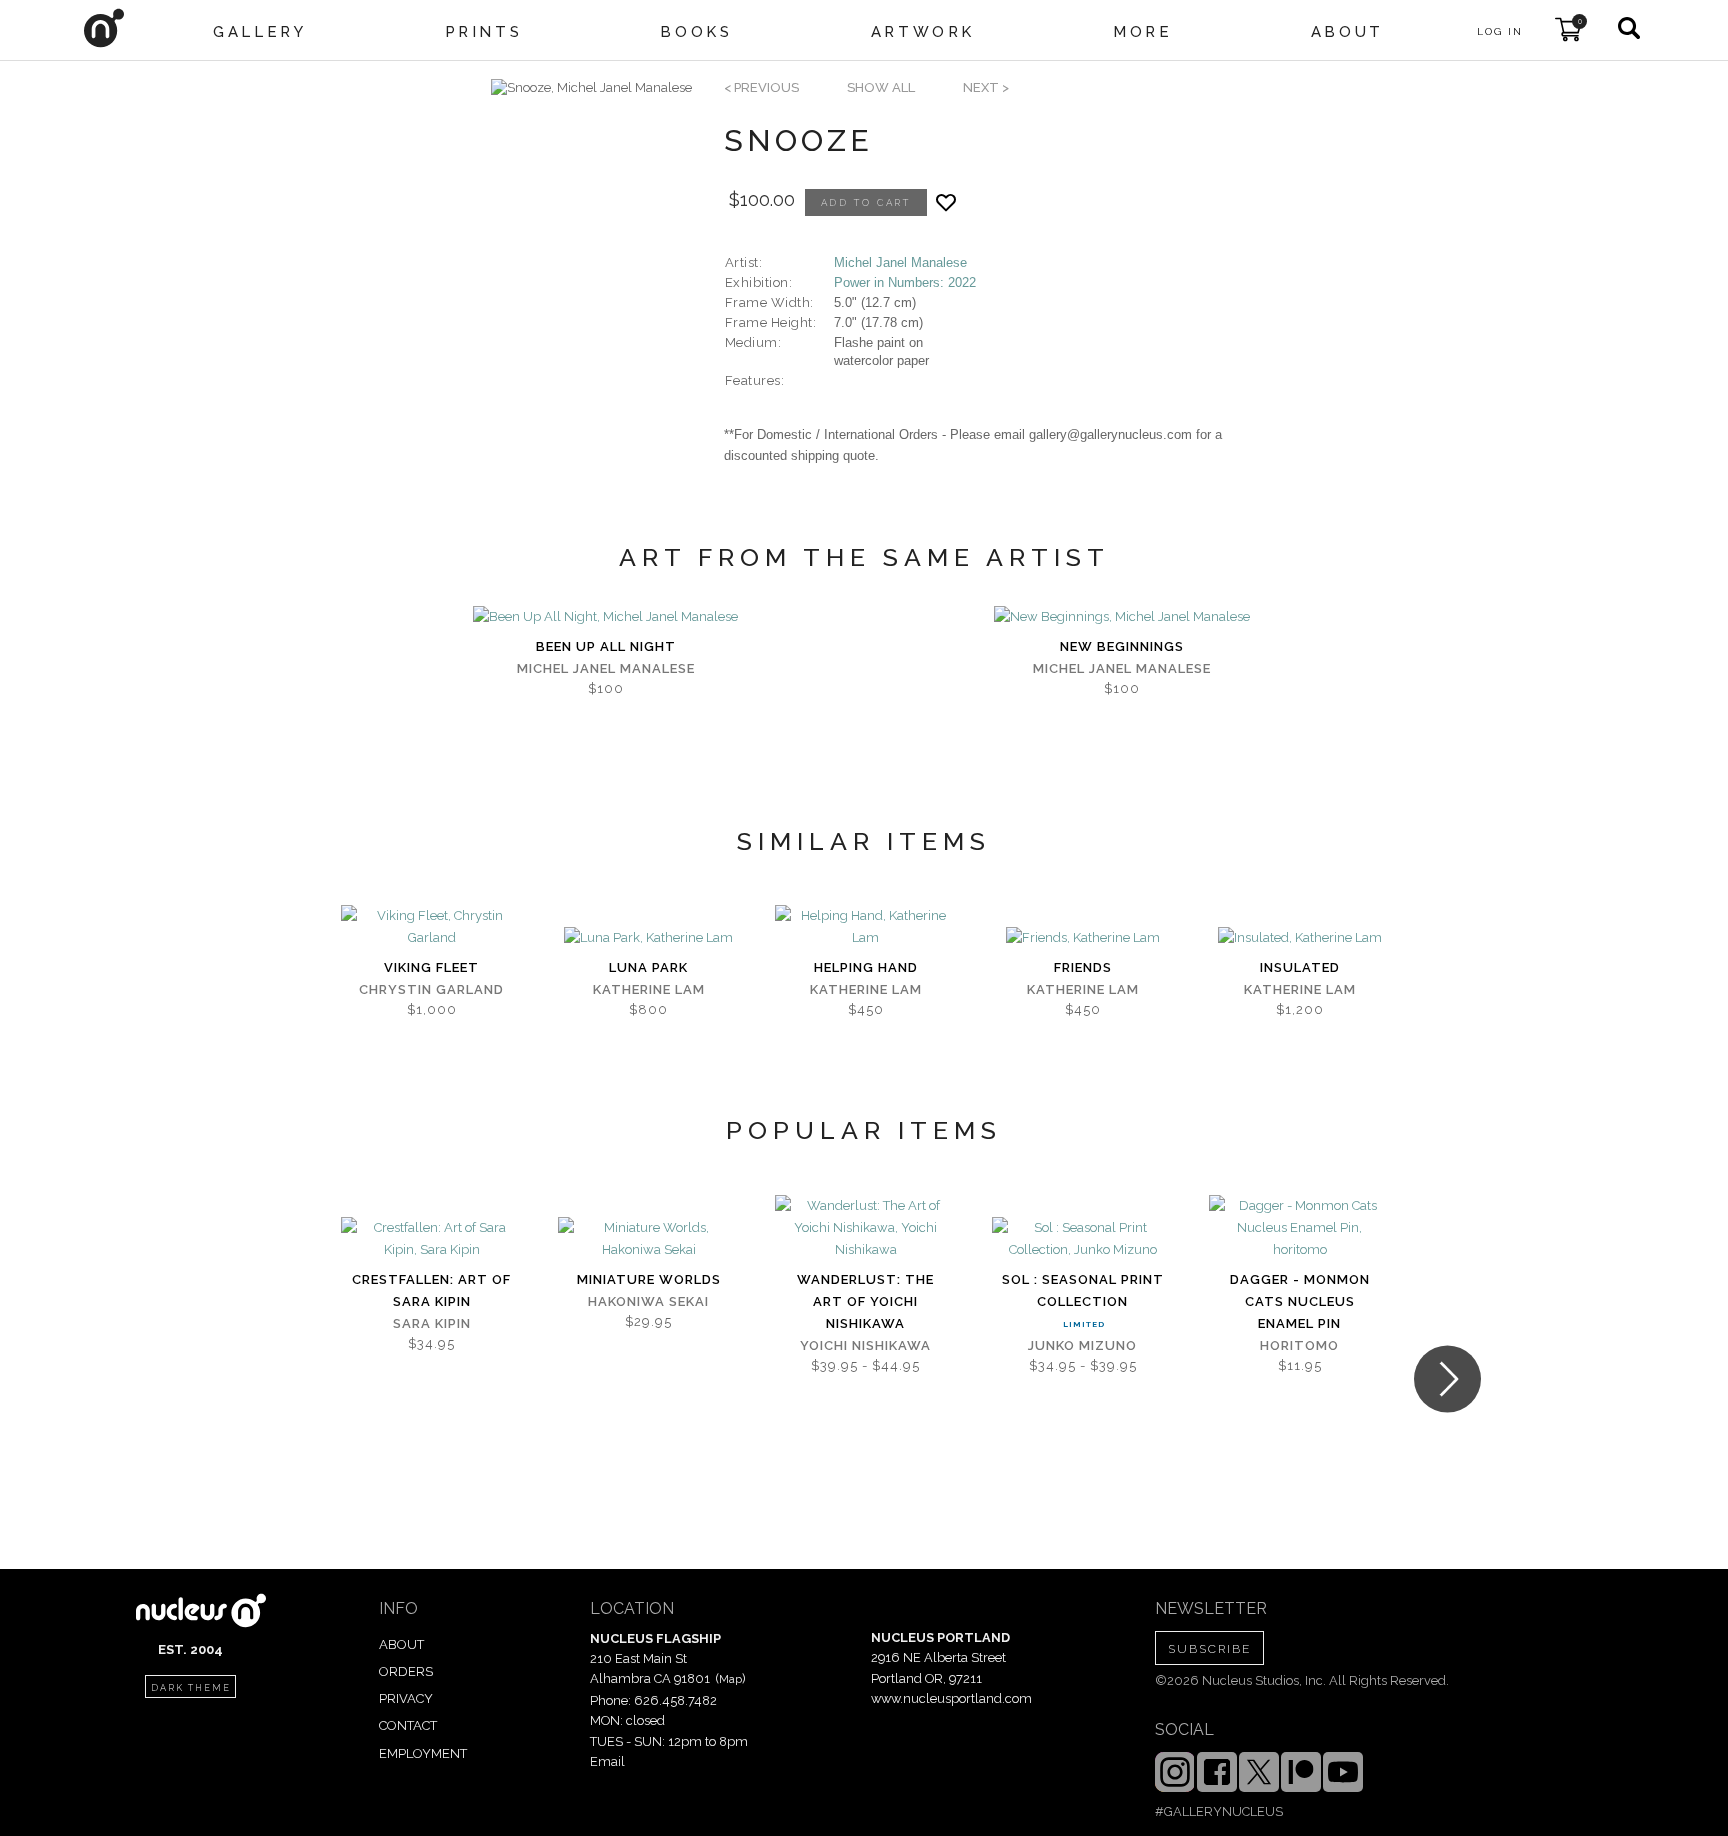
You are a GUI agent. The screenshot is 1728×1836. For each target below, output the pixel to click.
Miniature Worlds (649, 1279)
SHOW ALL (881, 87)
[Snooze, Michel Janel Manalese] (591, 88)
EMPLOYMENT (423, 1753)
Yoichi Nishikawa (865, 1345)
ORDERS (406, 1671)
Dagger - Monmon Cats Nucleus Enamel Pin (1300, 1301)
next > (986, 87)
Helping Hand (866, 967)
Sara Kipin (432, 1323)
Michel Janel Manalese (900, 262)
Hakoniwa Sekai (648, 1301)
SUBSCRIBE (1209, 1649)
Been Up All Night (606, 646)
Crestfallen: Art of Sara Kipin (431, 1290)
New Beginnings (1122, 646)
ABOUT (401, 1644)
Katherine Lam (649, 989)
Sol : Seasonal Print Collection (1083, 1290)
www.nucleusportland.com (951, 1698)
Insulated (1300, 967)
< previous (761, 87)
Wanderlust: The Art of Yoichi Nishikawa (865, 1301)
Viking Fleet (431, 967)
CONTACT (408, 1725)
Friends (1083, 967)
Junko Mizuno (1082, 1345)
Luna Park (648, 967)
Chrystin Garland (431, 989)
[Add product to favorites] (946, 202)
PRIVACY (406, 1698)
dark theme (191, 1688)
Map (730, 1679)
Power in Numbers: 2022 (905, 282)
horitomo (1299, 1345)
